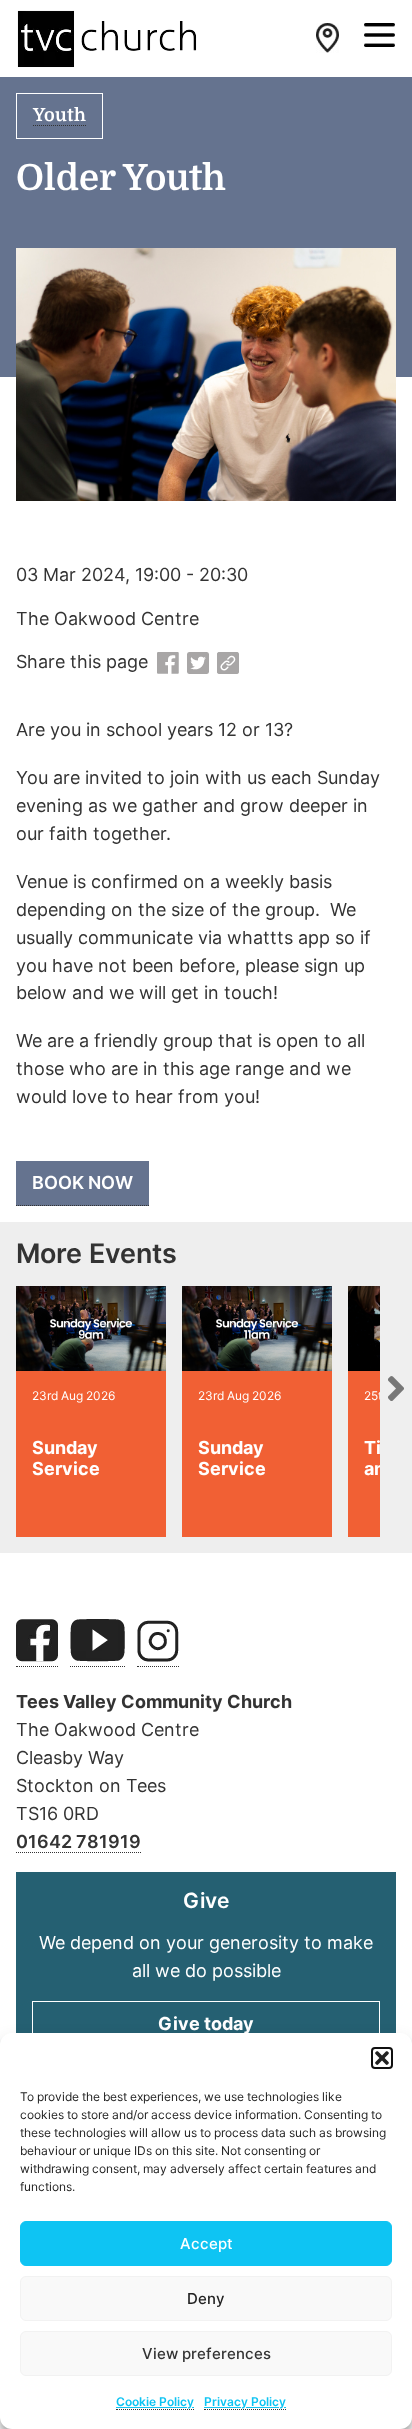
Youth (59, 115)
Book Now (82, 1182)
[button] (382, 2058)
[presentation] (396, 1388)
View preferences (206, 2353)
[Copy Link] (228, 664)
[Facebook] (168, 664)
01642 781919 (78, 1841)
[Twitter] (198, 664)
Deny (206, 2298)
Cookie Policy (155, 2401)
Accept (206, 2243)
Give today (206, 2023)
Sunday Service (66, 1458)
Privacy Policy (245, 2401)
